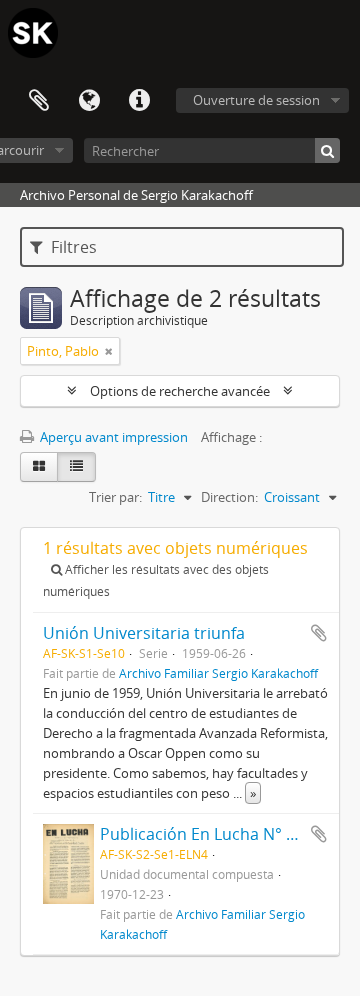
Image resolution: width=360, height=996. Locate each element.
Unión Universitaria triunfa (144, 633)
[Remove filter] (109, 351)
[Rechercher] (327, 150)
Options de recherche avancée (180, 391)
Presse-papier (39, 101)
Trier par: (115, 497)
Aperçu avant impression (112, 437)
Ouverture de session (256, 100)
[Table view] (76, 467)
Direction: (229, 497)
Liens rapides (139, 101)
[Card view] (39, 467)
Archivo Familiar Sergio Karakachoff (218, 673)
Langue (89, 101)
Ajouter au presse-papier (319, 633)
